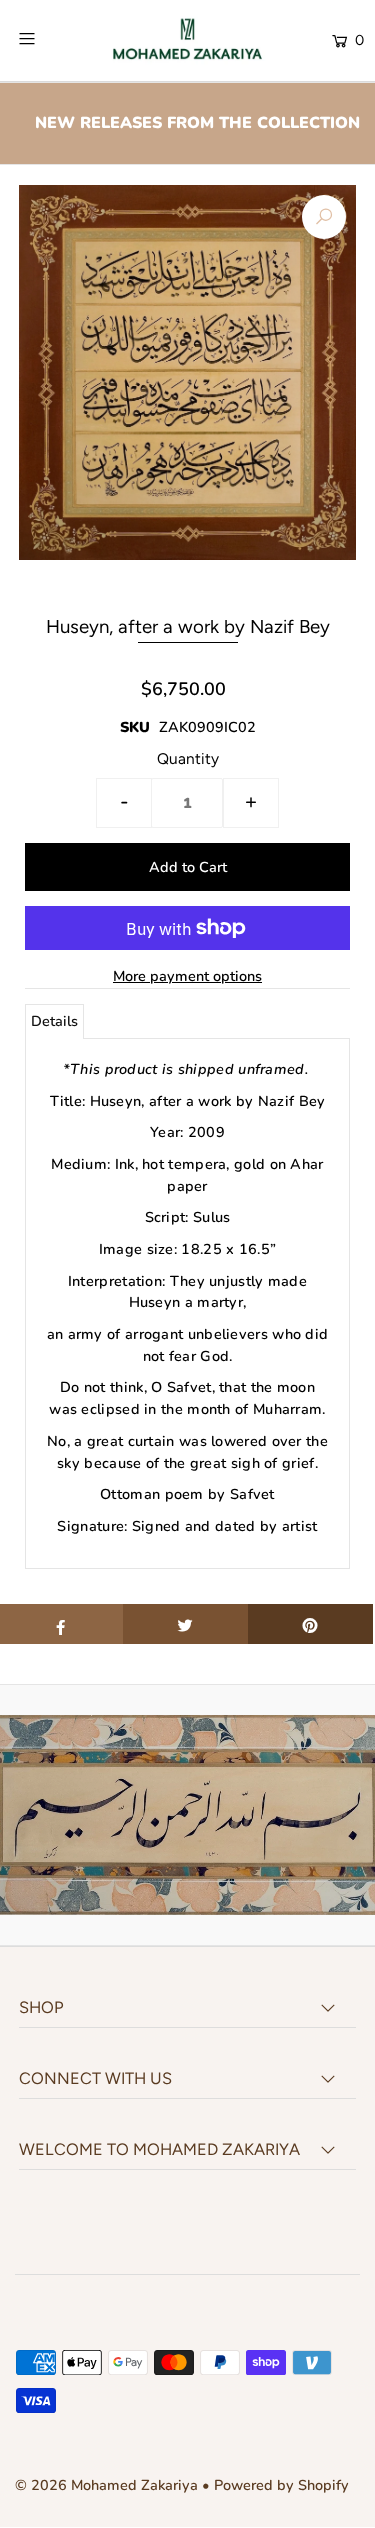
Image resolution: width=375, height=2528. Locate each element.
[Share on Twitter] (185, 1624)
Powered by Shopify (281, 2485)
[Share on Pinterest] (310, 1624)
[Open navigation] (49, 39)
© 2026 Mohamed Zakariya (108, 2485)
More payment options (187, 976)
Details (54, 1021)
